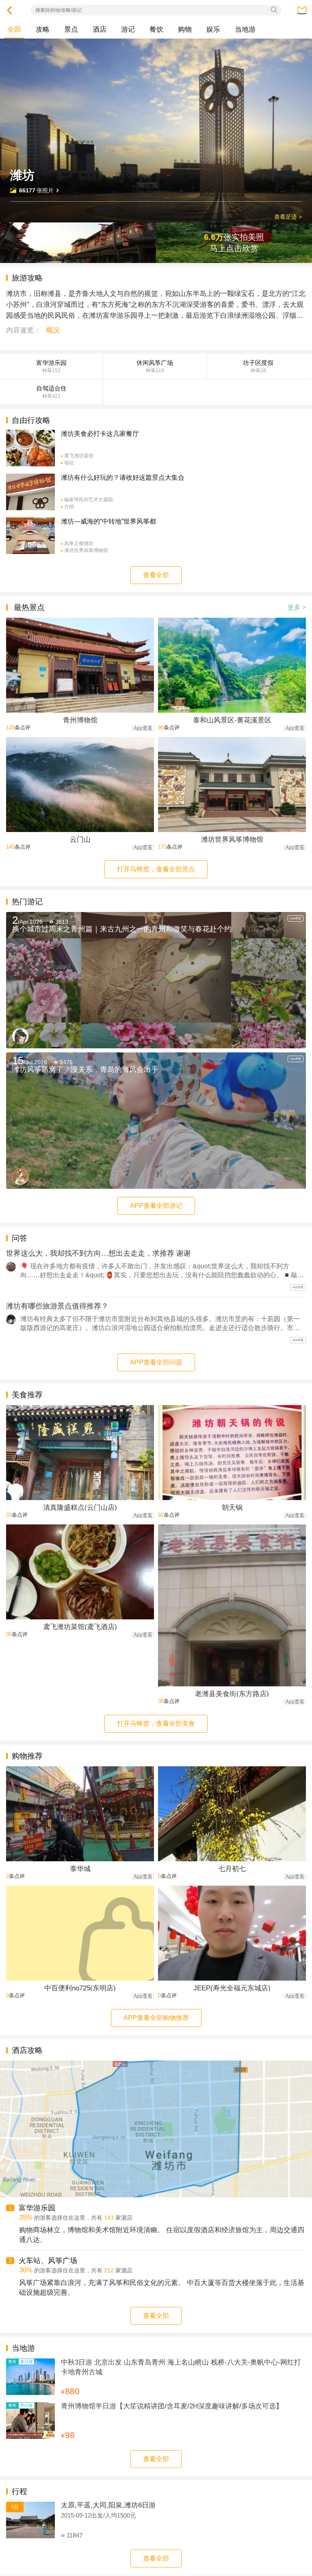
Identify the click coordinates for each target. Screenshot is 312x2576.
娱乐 (213, 29)
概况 (53, 330)
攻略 (43, 29)
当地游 (245, 29)
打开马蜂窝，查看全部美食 (156, 1723)
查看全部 (156, 575)
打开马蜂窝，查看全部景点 (156, 869)
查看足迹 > (288, 217)
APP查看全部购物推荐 (156, 2018)
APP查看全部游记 (156, 1206)
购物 (185, 29)
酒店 (100, 29)
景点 (71, 29)
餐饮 (156, 29)
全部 (14, 29)
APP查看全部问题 (156, 1362)
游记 (128, 29)
